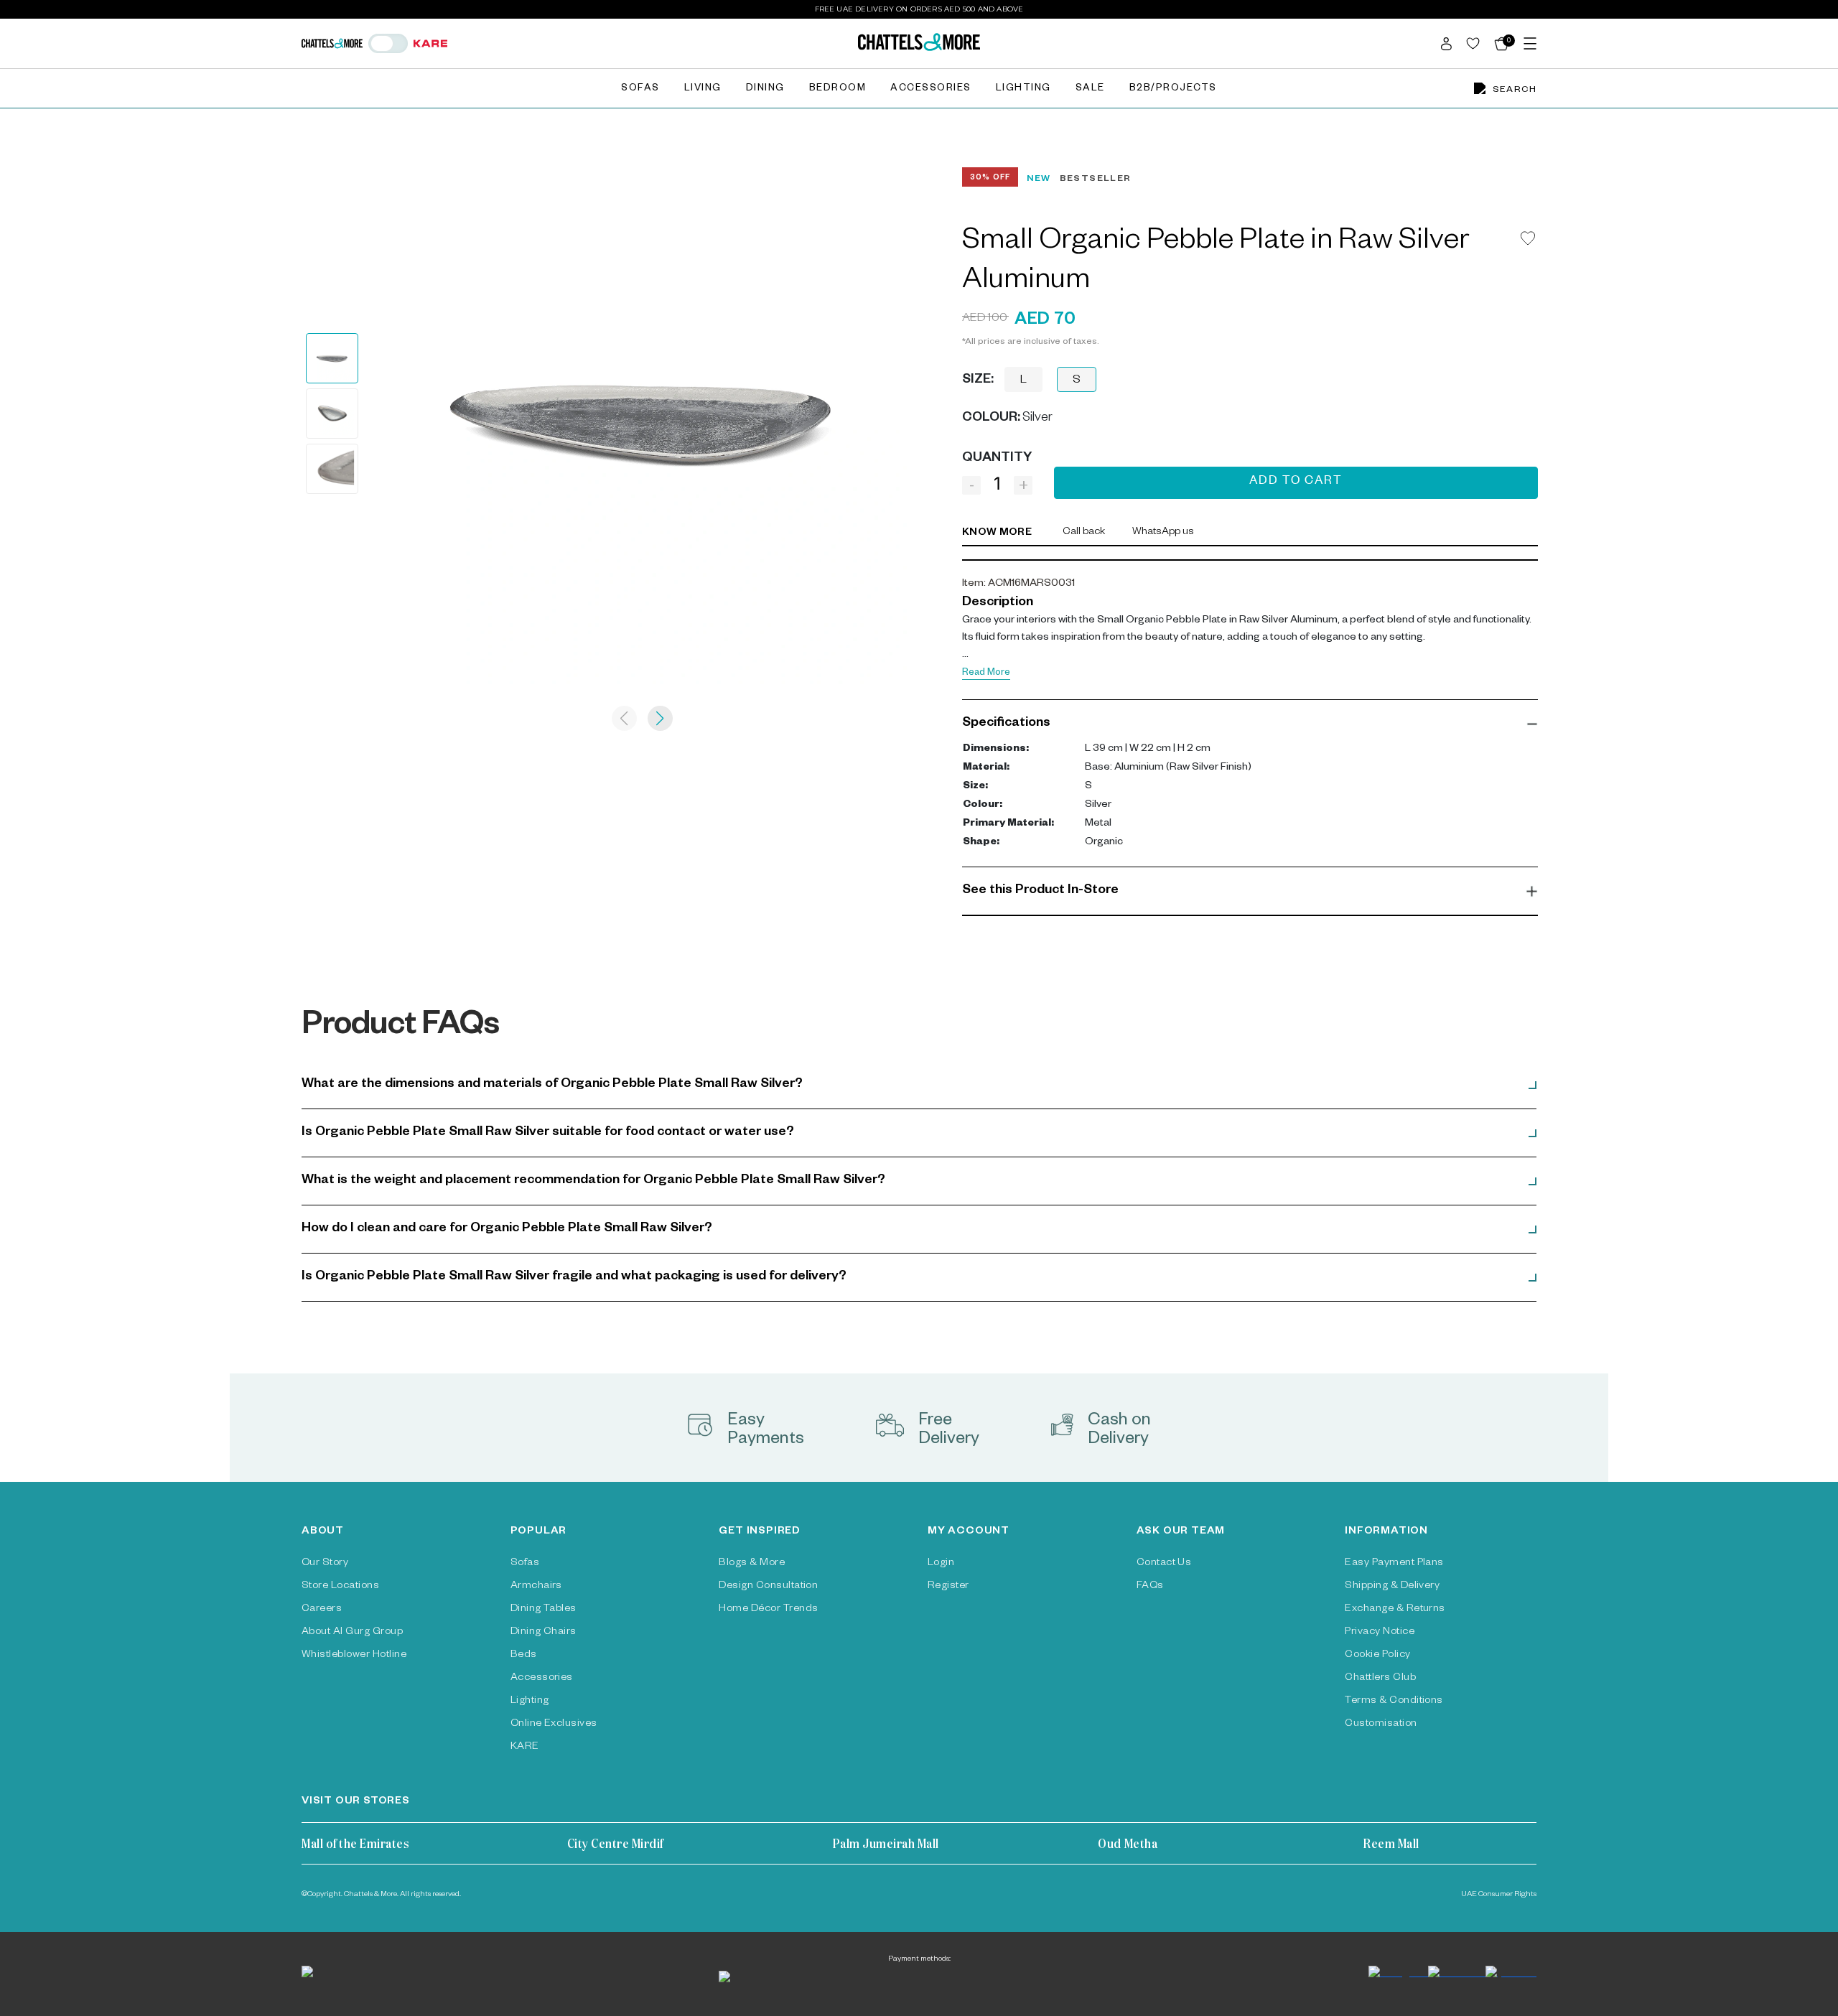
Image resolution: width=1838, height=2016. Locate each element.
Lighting (1023, 89)
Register (948, 1587)
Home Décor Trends (768, 1610)
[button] (1250, 724)
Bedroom (838, 89)
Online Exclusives (554, 1725)
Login (941, 1564)
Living (703, 89)
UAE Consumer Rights (1499, 1895)
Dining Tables (544, 1610)
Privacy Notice (1380, 1633)
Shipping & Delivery (1392, 1587)
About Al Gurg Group (352, 1633)
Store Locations (340, 1587)
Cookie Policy (1377, 1656)
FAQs (1150, 1587)
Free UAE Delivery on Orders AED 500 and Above (919, 9)
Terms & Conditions (1394, 1702)
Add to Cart (1296, 482)
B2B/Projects (1173, 89)
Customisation (1381, 1725)
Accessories (931, 89)
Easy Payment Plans (1394, 1564)
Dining (765, 89)
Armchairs (536, 1587)
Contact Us (1164, 1564)
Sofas (640, 89)
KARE (525, 1747)
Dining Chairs (544, 1633)
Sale (1090, 89)
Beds (524, 1656)
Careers (322, 1610)
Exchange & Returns (1395, 1610)
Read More (986, 674)
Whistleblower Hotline (354, 1656)
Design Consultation (768, 1587)
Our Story (325, 1564)
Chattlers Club (1380, 1679)
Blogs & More (752, 1564)
